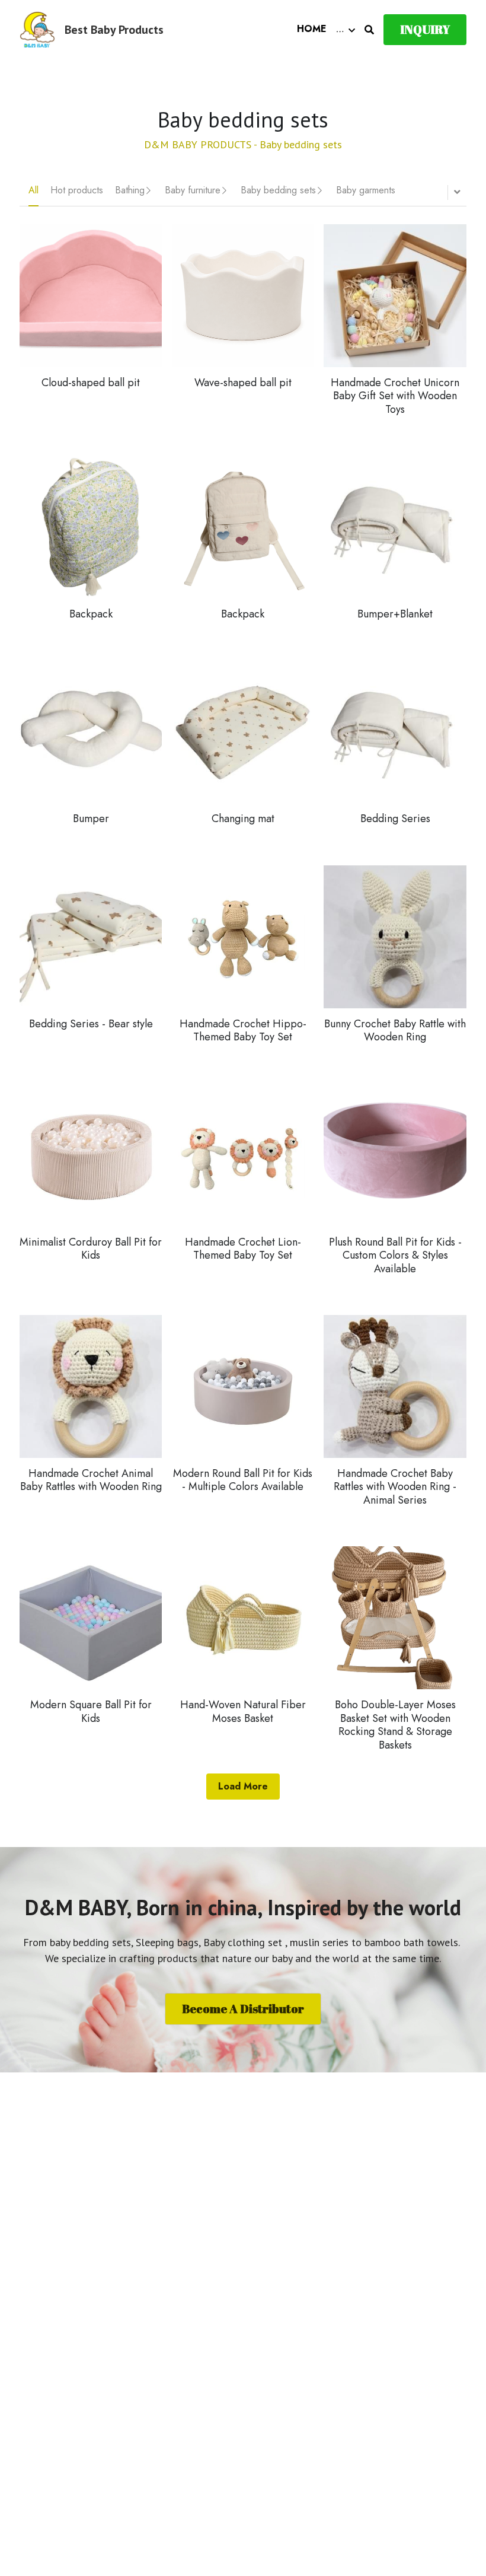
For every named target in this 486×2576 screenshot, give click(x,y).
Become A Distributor (243, 2009)
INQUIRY (425, 29)
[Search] (369, 30)
